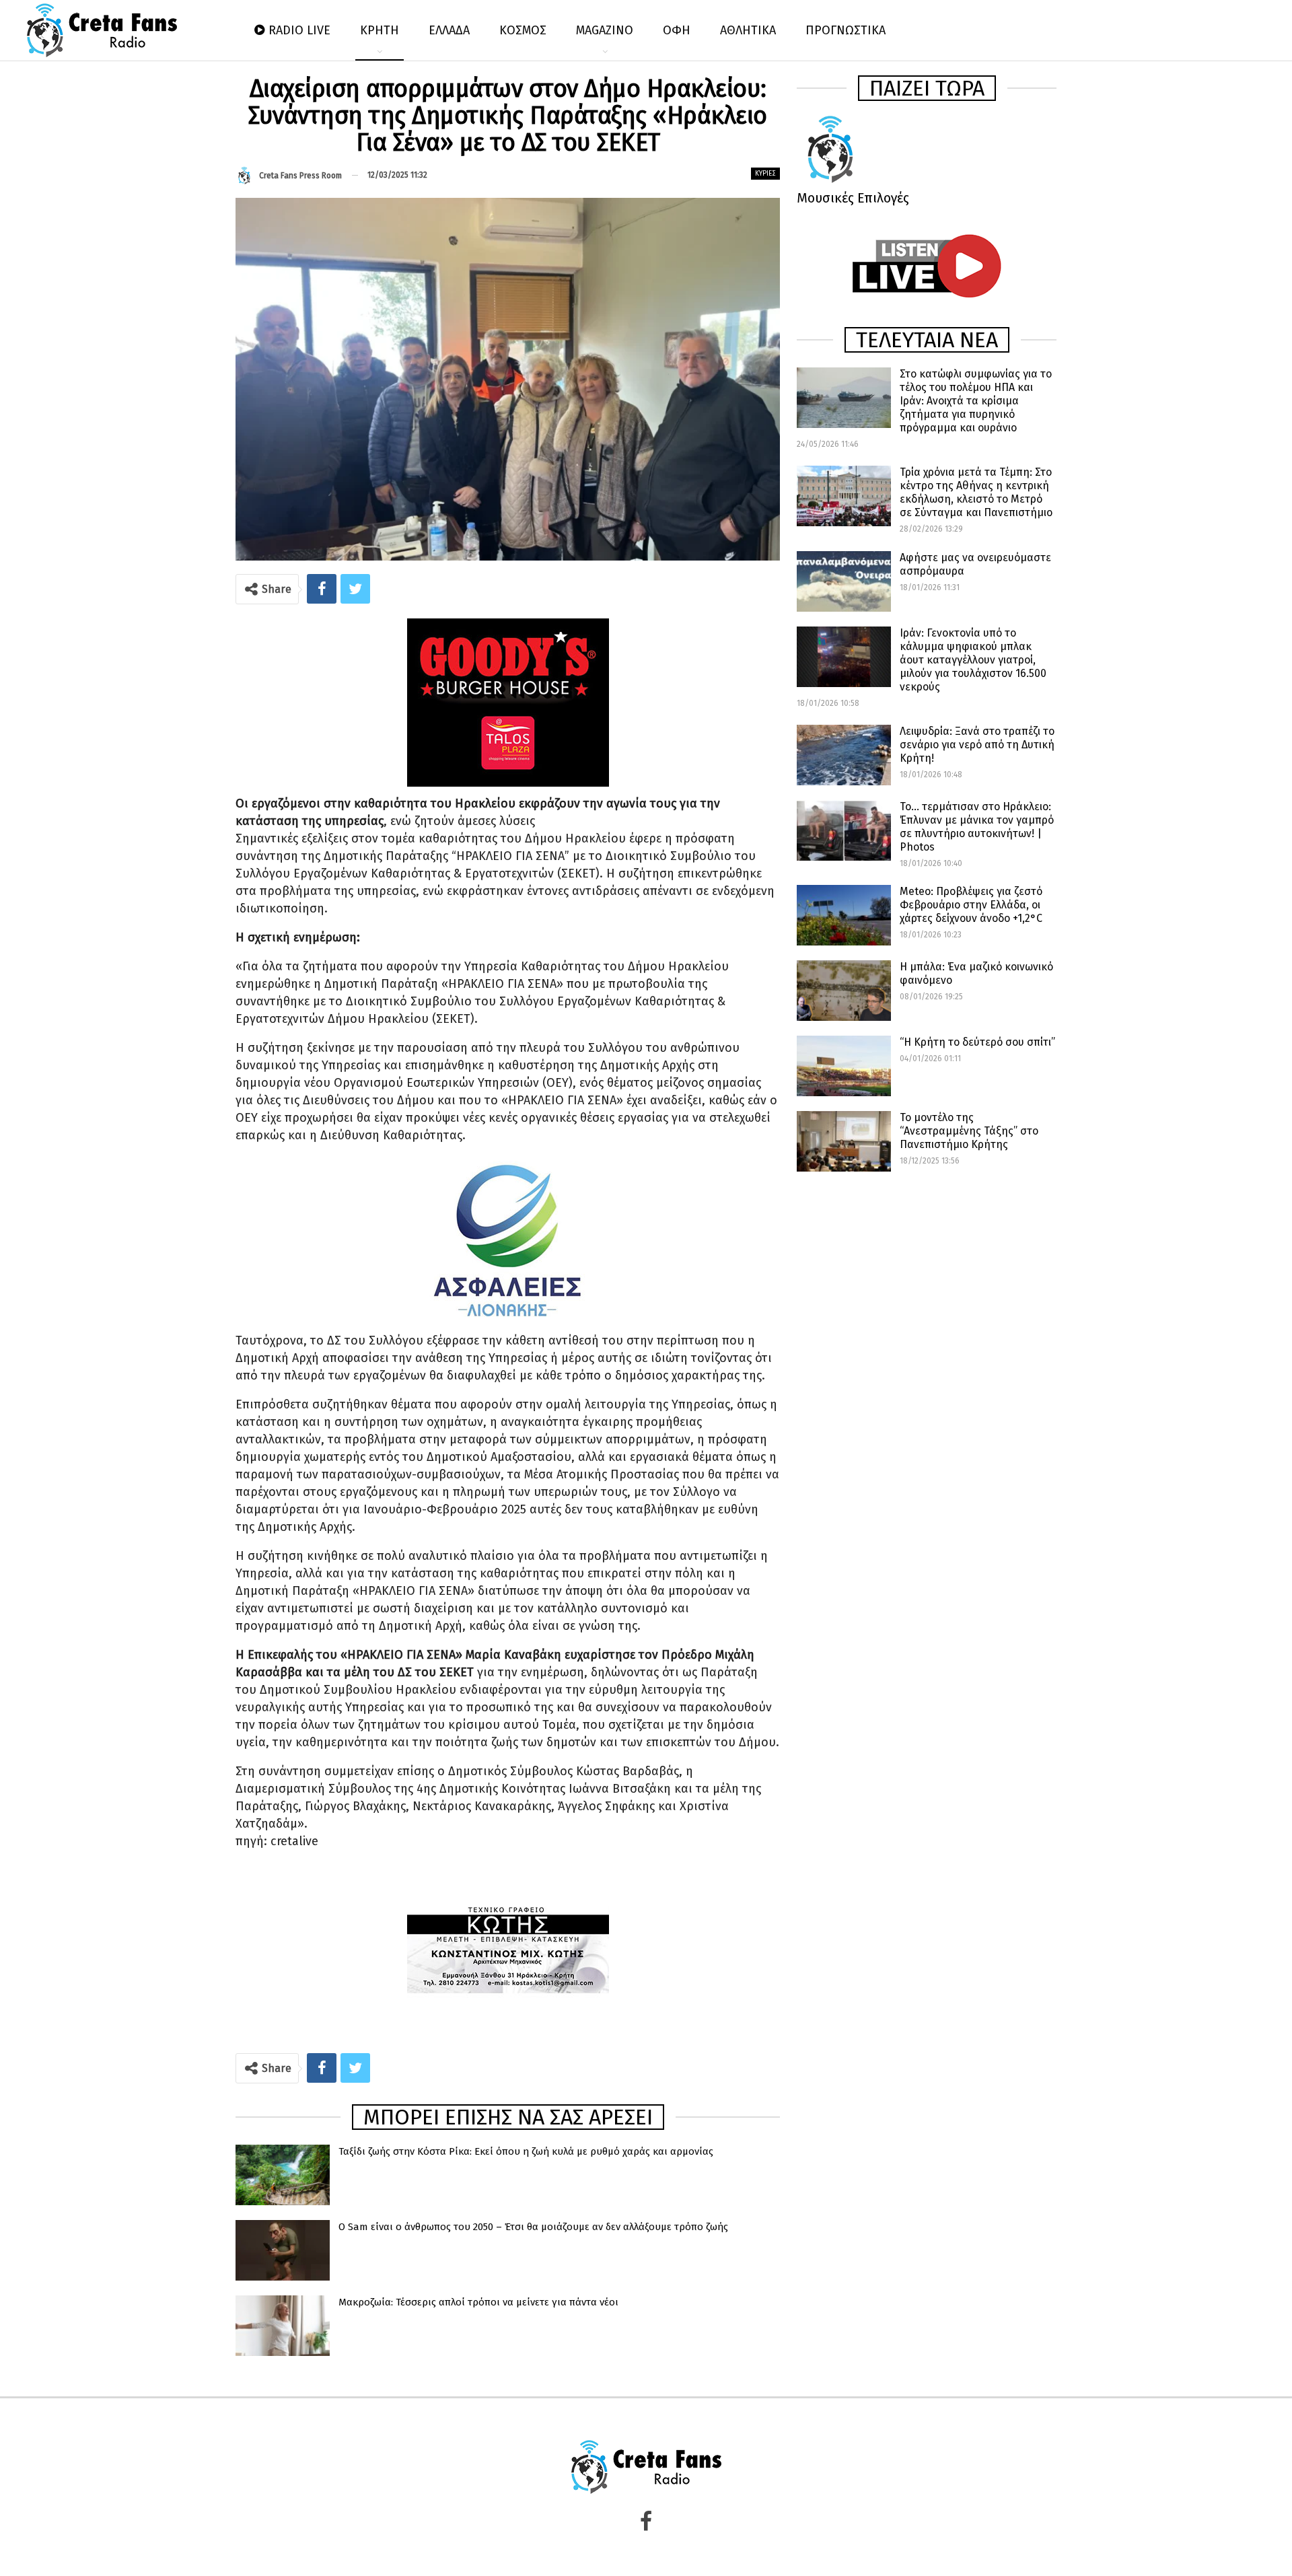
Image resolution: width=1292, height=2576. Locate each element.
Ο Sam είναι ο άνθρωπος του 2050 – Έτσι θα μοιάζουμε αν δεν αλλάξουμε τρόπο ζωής (533, 2227)
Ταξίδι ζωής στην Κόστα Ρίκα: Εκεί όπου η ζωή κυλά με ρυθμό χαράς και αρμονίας (526, 2151)
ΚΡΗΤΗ (380, 30)
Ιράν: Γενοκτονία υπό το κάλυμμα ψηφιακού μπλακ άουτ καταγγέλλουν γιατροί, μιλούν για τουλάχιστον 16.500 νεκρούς (973, 660)
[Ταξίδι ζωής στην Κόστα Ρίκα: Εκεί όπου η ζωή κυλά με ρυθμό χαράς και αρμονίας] (283, 2175)
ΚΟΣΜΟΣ (523, 30)
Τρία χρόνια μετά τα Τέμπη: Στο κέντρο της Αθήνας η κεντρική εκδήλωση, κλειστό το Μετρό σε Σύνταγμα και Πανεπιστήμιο (976, 492)
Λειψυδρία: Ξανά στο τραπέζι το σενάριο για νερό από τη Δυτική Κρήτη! (977, 745)
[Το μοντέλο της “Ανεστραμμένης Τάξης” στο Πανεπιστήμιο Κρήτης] (844, 1141)
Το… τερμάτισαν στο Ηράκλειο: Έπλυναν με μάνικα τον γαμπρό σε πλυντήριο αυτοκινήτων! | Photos (977, 827)
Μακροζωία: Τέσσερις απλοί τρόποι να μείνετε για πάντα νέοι (478, 2302)
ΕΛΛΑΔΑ (449, 30)
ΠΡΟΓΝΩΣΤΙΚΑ (846, 30)
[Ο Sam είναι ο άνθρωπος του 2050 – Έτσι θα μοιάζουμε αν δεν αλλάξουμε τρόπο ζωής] (283, 2250)
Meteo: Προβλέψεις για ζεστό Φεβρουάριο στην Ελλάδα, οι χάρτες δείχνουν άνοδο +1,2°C (971, 905)
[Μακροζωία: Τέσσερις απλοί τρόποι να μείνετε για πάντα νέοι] (283, 2326)
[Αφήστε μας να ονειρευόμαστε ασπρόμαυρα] (844, 581)
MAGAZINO (605, 30)
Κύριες (765, 174)
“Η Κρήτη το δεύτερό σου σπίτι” (977, 1042)
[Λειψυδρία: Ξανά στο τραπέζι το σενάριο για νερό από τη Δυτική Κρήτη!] (844, 755)
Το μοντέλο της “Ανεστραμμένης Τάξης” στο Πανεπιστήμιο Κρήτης (969, 1131)
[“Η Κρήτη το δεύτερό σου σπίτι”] (844, 1066)
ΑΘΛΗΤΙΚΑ (748, 30)
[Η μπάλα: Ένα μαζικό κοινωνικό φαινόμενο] (844, 991)
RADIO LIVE (299, 30)
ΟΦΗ (677, 30)
